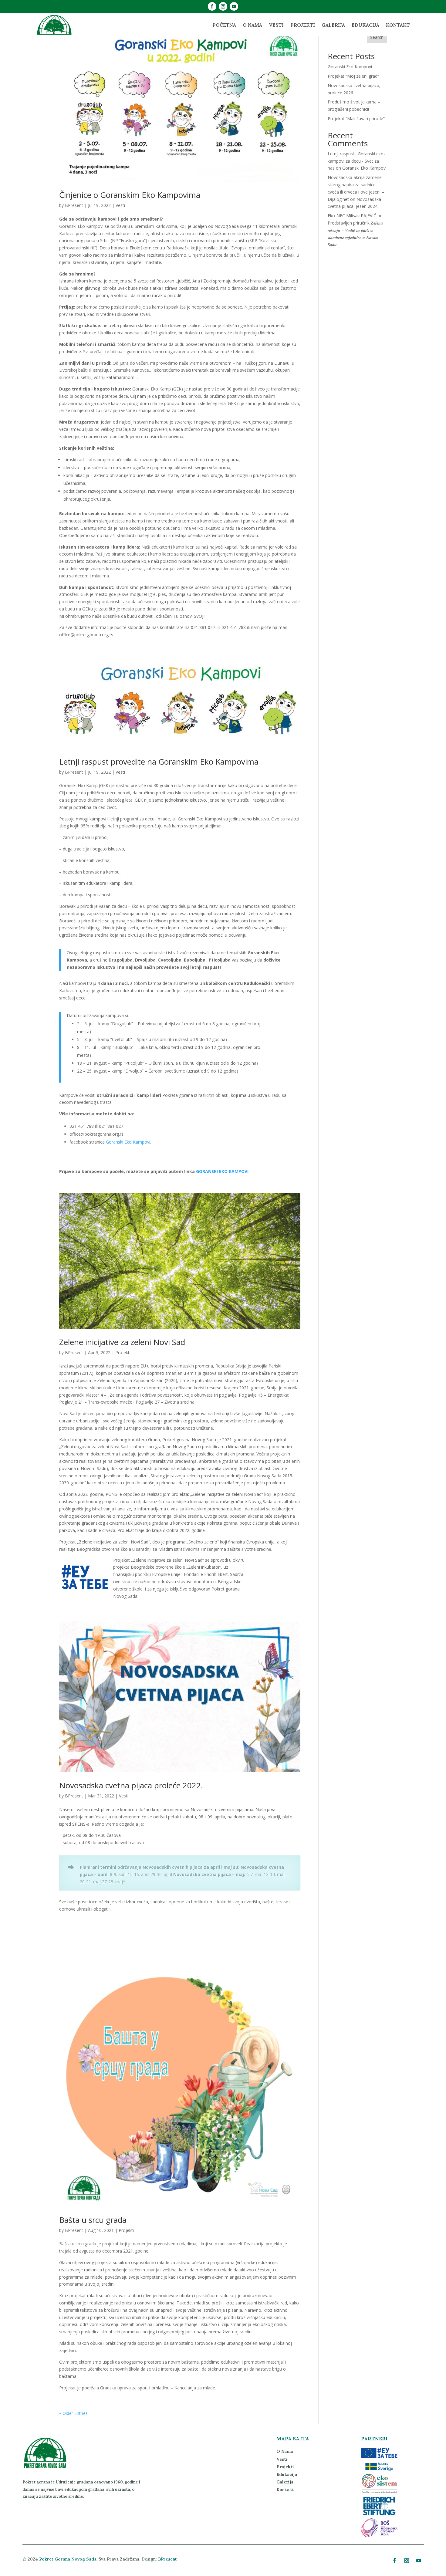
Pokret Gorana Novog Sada (68, 2559)
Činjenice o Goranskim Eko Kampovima (130, 195)
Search (377, 37)
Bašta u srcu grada (93, 2220)
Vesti (276, 25)
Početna (224, 25)
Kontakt (398, 25)
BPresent (74, 205)
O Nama (252, 25)
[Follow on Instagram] (223, 6)
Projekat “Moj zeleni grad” (353, 76)
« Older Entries (73, 2413)
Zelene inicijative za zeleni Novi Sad (122, 1342)
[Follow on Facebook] (212, 6)
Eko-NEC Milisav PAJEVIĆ (352, 216)
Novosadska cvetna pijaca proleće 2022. (131, 1785)
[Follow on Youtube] (234, 6)
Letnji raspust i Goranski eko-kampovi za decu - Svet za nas (356, 161)
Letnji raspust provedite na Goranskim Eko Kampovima (159, 762)
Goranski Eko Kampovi (350, 67)
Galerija (333, 25)
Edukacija (365, 25)
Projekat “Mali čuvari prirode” (356, 118)
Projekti (303, 25)
